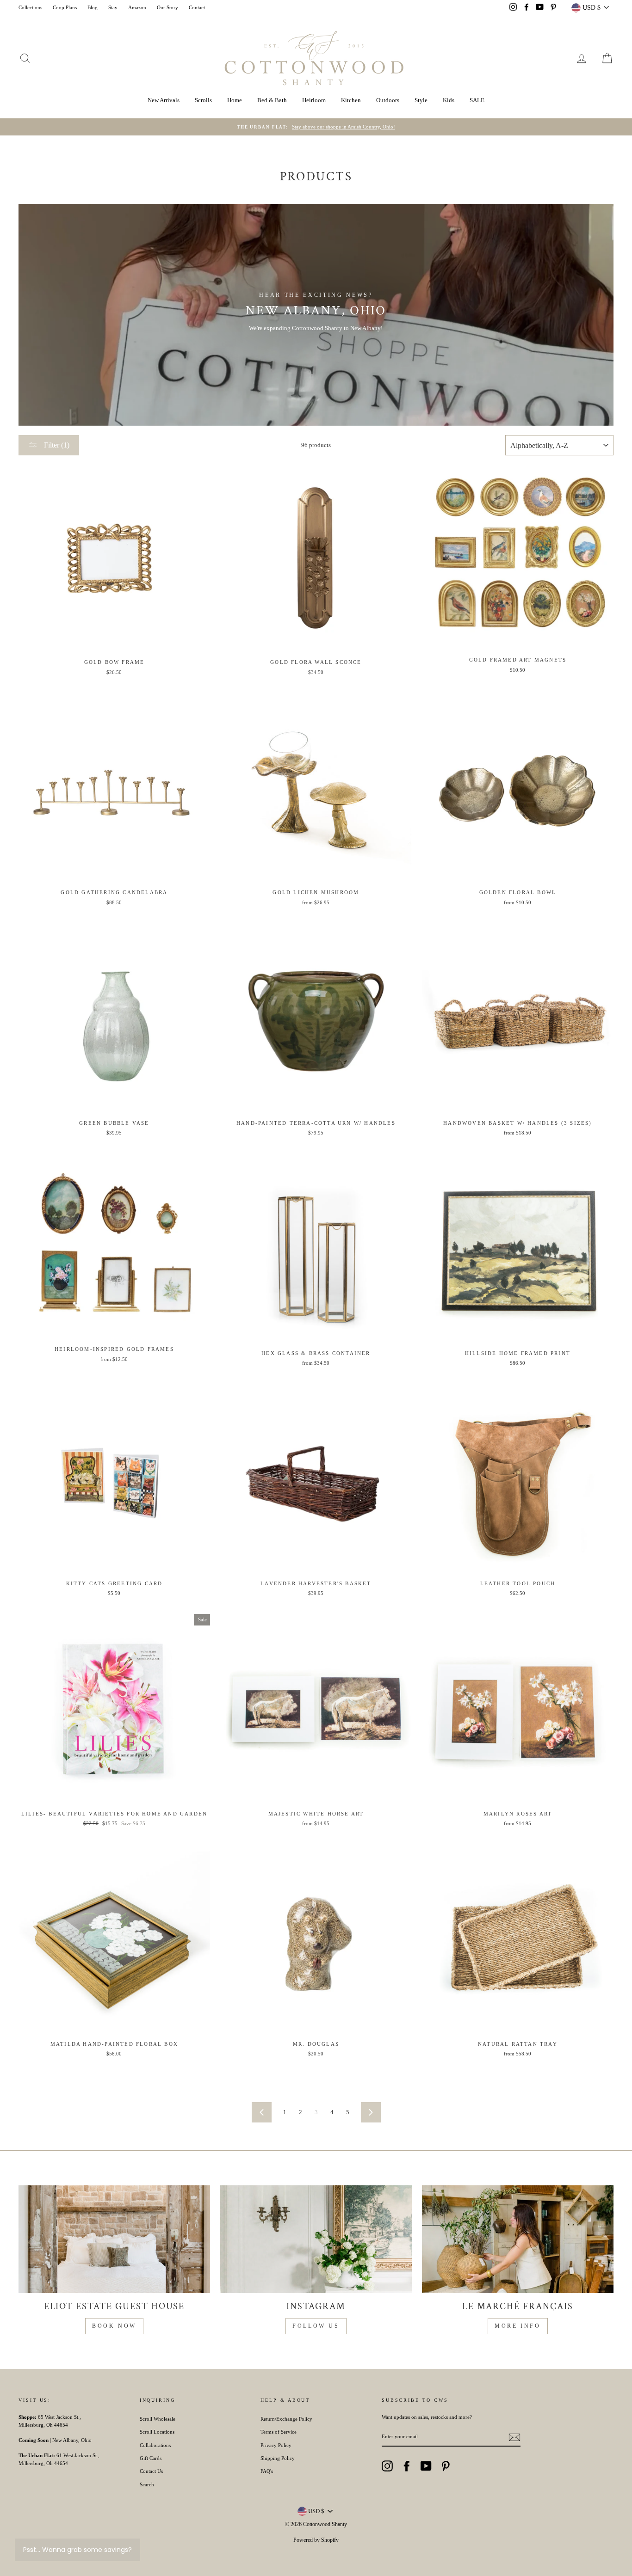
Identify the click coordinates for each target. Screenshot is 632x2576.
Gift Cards (151, 2458)
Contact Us (151, 2471)
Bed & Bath (272, 100)
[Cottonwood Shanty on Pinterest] (446, 2466)
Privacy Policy (276, 2445)
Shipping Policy (278, 2458)
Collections (30, 7)
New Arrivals (164, 100)
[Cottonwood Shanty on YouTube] (426, 2466)
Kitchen (351, 100)
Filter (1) (56, 445)
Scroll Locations (157, 2432)
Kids (449, 100)
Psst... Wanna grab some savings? (77, 2550)
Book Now (114, 2326)
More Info (517, 2326)
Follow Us (316, 2326)
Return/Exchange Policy (286, 2419)
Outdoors (388, 100)
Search (147, 2484)
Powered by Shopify (316, 2540)
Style (421, 100)
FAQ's (267, 2471)
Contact (197, 7)
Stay (113, 7)
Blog (93, 7)
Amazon (137, 7)
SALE (477, 100)
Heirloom (314, 100)
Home (235, 100)
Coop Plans (65, 7)
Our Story (167, 7)
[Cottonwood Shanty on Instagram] (387, 2466)
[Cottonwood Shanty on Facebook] (407, 2466)
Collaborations (155, 2445)
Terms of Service (279, 2432)
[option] (316, 127)
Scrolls (203, 100)
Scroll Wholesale (158, 2419)
